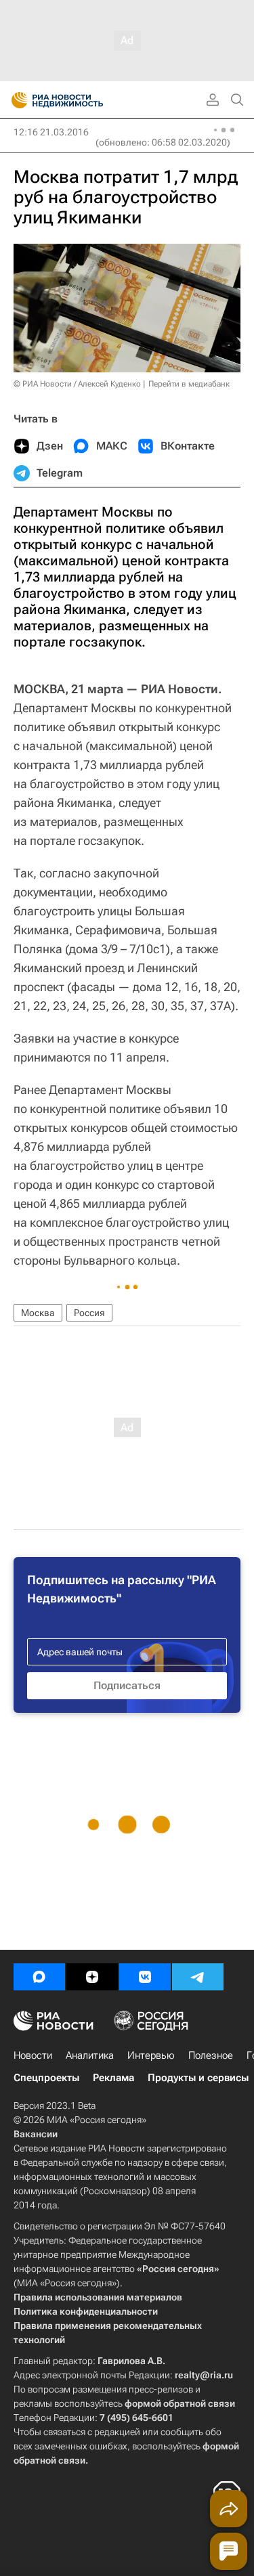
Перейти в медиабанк (189, 384)
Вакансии (36, 2134)
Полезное (211, 2055)
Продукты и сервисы (198, 2078)
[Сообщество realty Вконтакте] (145, 1977)
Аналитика (90, 2055)
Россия (89, 1313)
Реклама (113, 2078)
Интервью (151, 2055)
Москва (38, 1313)
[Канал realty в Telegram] (198, 1977)
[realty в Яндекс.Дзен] (92, 1977)
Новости (33, 2055)
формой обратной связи (180, 2403)
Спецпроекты (46, 2078)
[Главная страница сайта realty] (81, 100)
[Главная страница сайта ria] (15, 100)
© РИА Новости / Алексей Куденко (77, 384)
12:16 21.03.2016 (51, 132)
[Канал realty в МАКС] (39, 1977)
